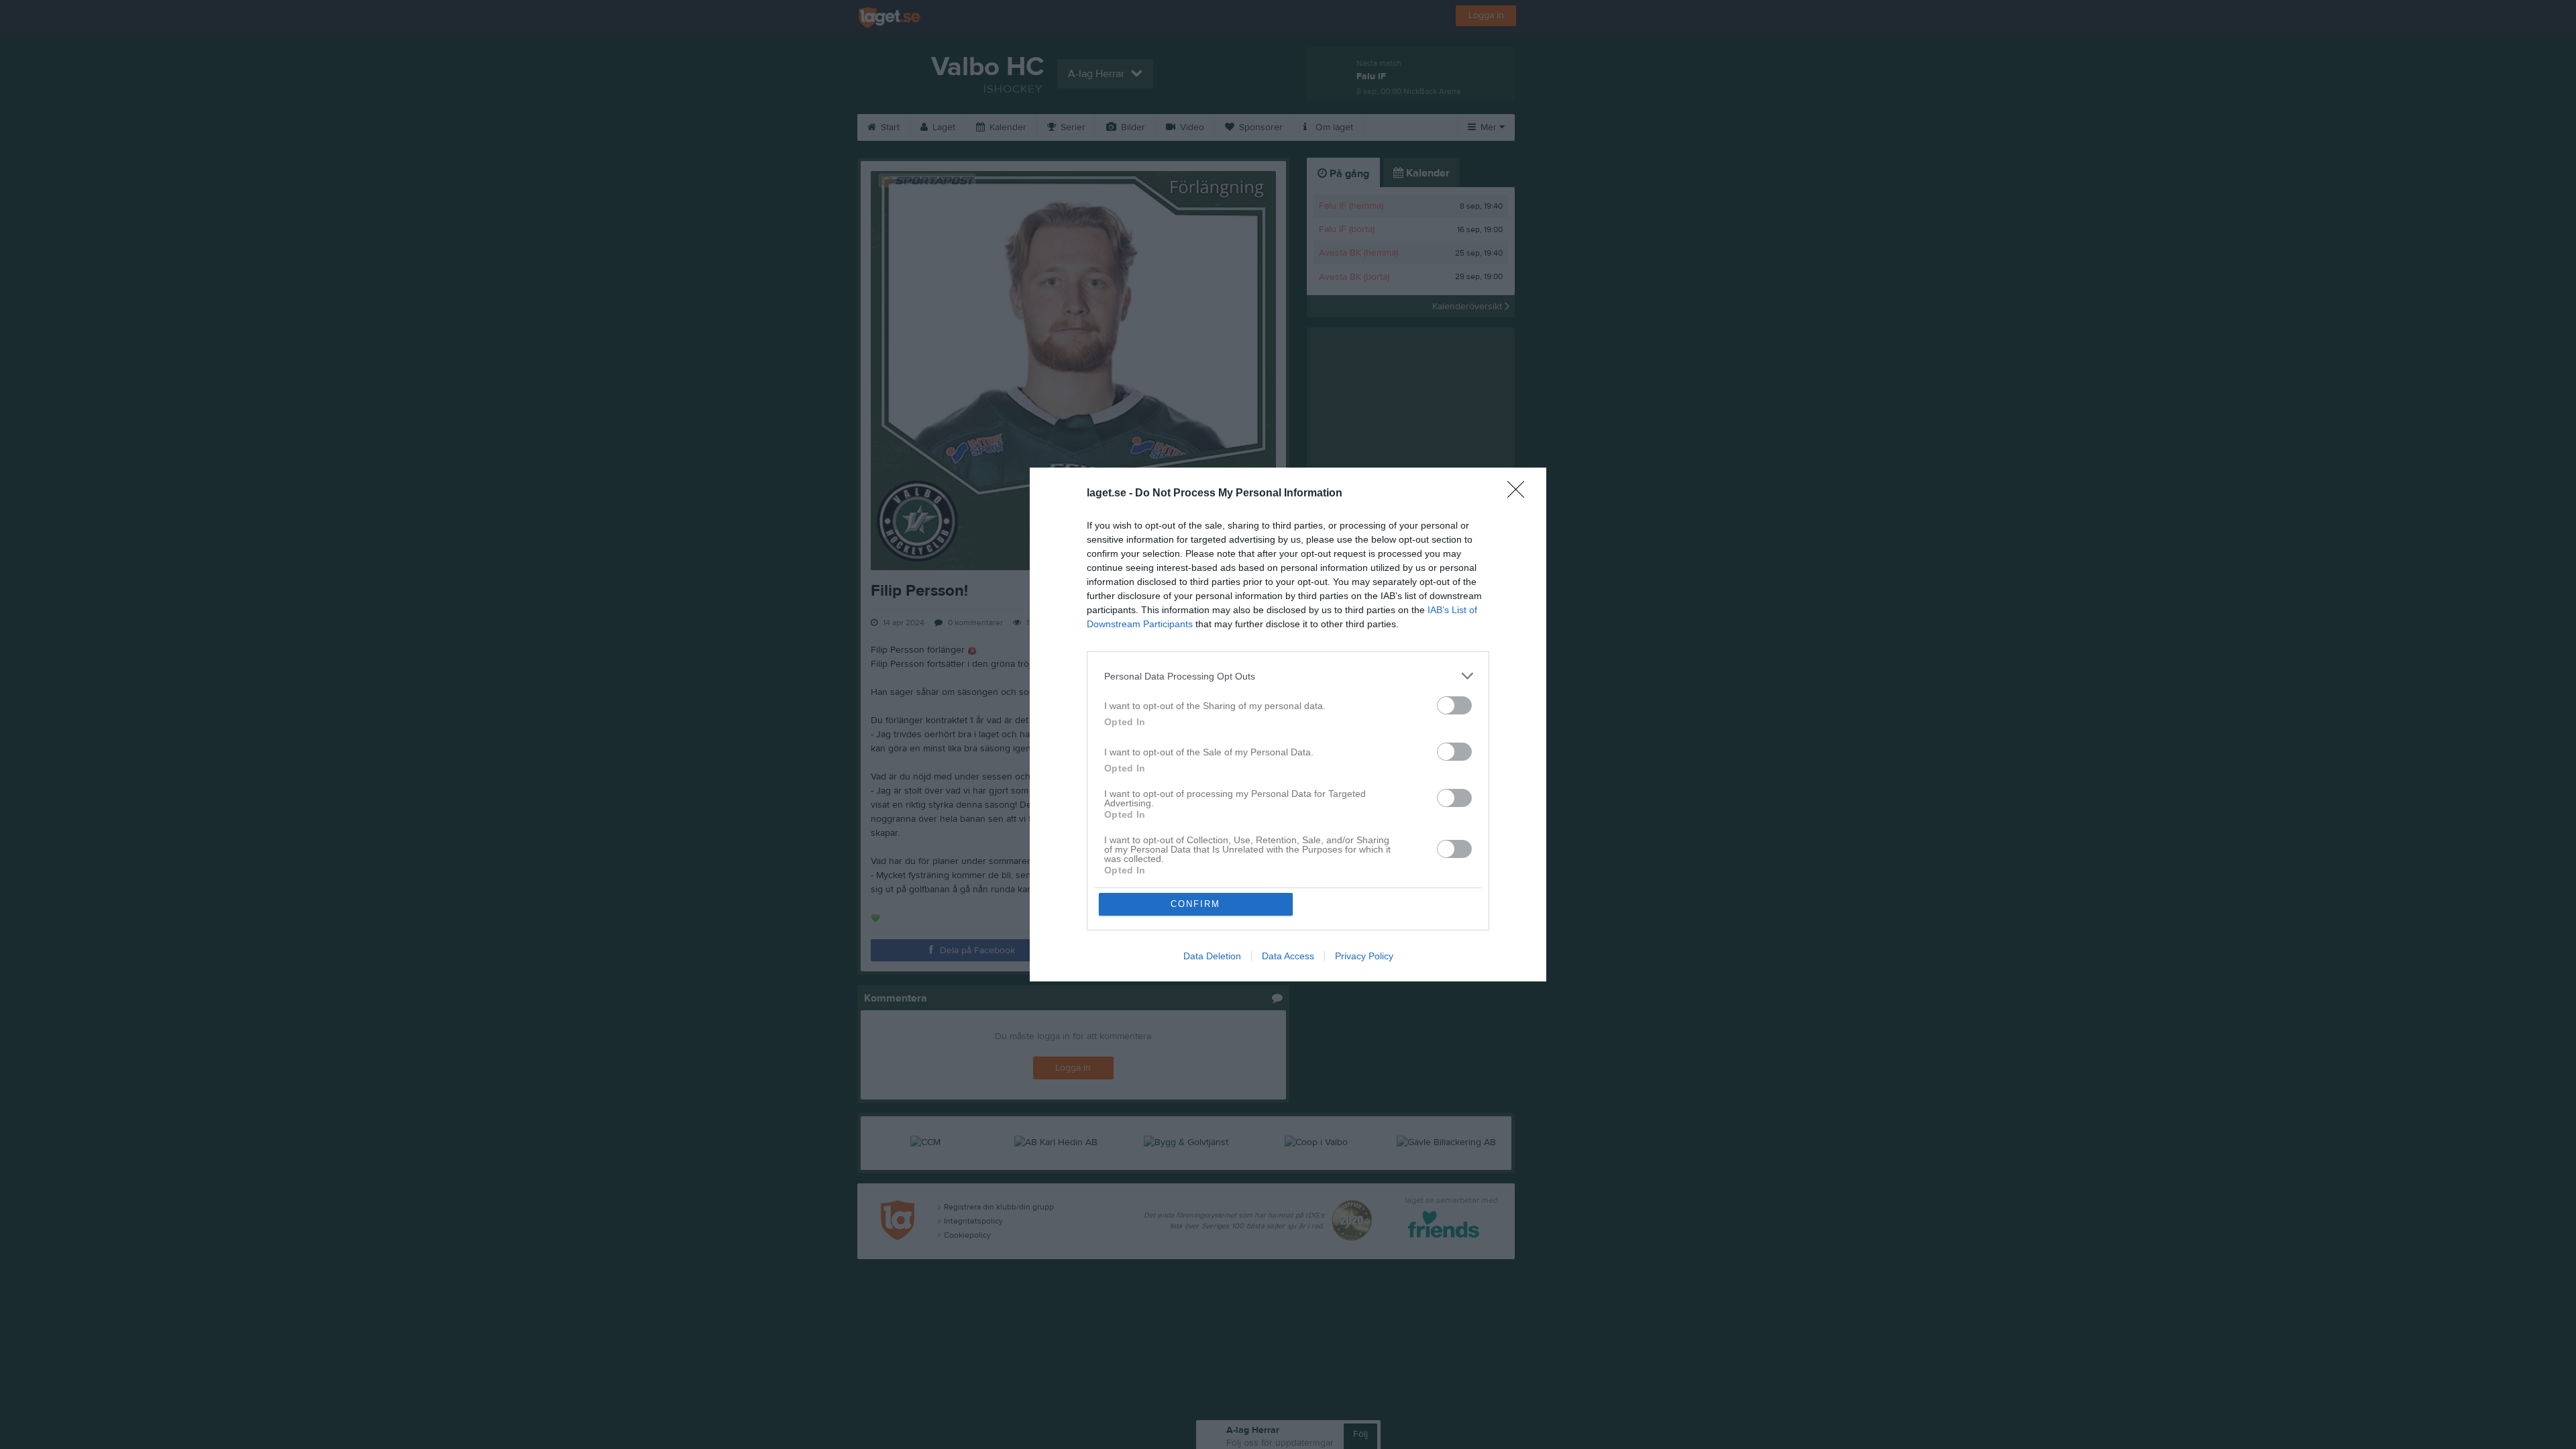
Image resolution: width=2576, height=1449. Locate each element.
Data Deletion (1212, 956)
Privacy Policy (1364, 956)
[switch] (1454, 705)
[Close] (1520, 494)
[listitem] (1288, 676)
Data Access (1288, 956)
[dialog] (1288, 724)
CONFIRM (1195, 904)
